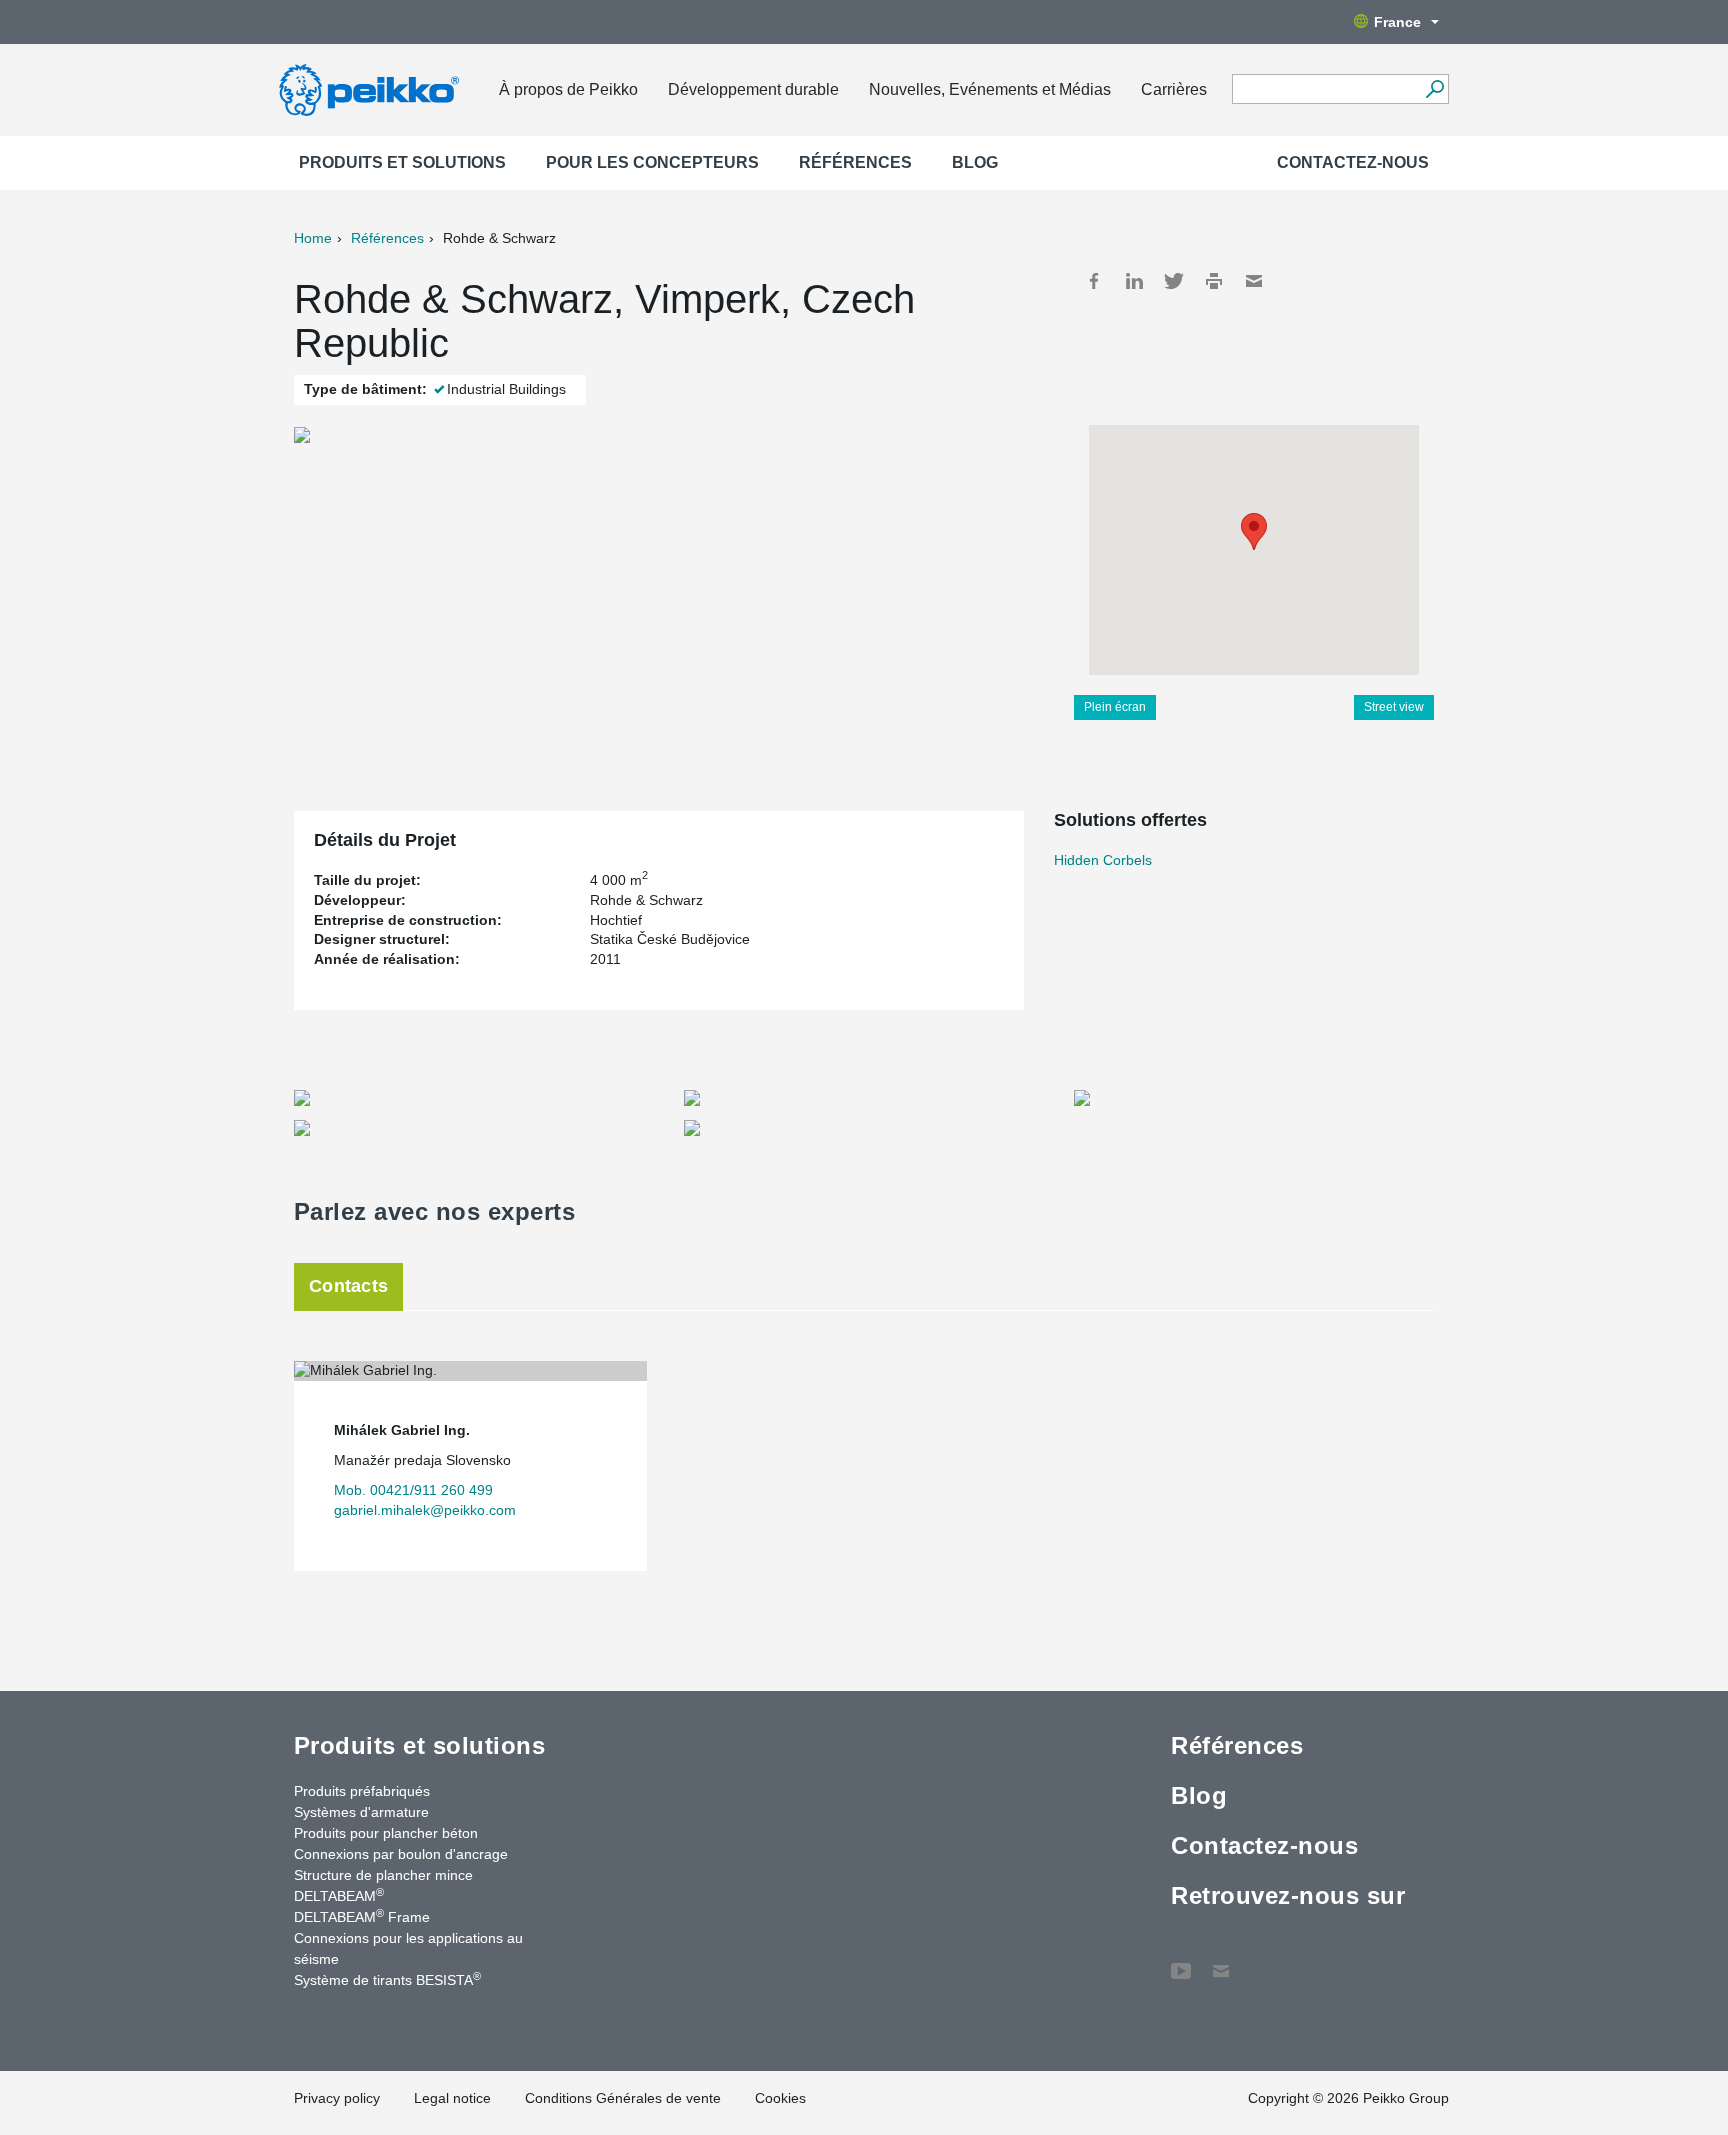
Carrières (1174, 89)
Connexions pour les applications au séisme (408, 1948)
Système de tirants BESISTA (387, 1979)
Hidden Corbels (1103, 860)
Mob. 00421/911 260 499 (413, 1490)
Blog (975, 162)
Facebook (1094, 281)
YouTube (1181, 1961)
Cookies (780, 2098)
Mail (1254, 281)
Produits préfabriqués (362, 1791)
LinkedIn (1134, 281)
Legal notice (452, 2098)
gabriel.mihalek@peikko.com (425, 1510)
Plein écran (1115, 707)
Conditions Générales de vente (623, 2098)
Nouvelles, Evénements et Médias (990, 89)
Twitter (1174, 281)
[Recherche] (1434, 89)
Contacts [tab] (348, 1286)
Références (855, 162)
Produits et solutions (402, 162)
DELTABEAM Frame (362, 1916)
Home (313, 238)
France (1397, 22)
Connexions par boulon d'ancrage (401, 1854)
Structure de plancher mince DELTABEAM (383, 1885)
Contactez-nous (1353, 162)
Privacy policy (337, 2098)
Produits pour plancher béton (386, 1833)
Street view (1394, 707)
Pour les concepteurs (652, 162)
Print (1214, 281)
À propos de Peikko (568, 89)
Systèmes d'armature (361, 1812)
